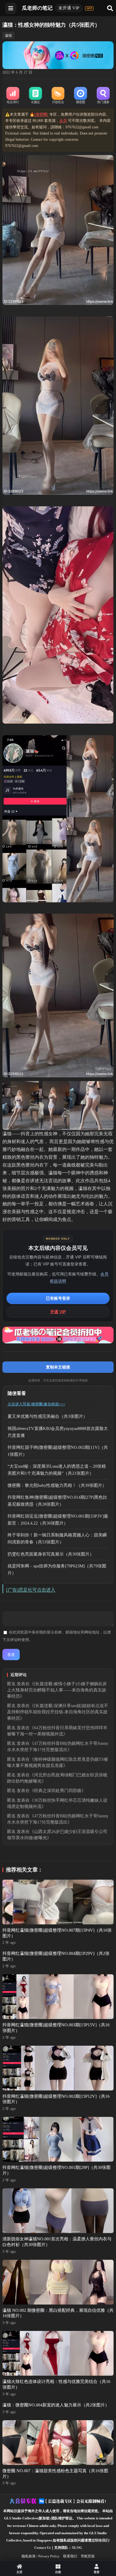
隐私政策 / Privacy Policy (41, 2556)
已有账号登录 (58, 1298)
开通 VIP (58, 1312)
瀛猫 (8, 35)
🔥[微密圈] (39, 114)
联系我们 (70, 2556)
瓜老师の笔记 (37, 8)
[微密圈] (81, 96)
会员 (63, 121)
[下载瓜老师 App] (89, 8)
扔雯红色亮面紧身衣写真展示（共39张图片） (51, 1554)
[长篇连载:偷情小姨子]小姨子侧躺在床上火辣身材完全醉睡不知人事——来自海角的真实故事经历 (57, 1690)
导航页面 (88, 2556)
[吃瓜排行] (13, 96)
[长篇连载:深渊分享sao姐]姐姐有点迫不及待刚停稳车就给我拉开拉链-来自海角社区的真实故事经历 (58, 1712)
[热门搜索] (103, 96)
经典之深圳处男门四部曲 (58, 1791)
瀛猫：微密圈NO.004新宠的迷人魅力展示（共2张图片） (56, 2405)
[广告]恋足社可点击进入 (31, 1590)
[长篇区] (35, 96)
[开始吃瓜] (58, 96)
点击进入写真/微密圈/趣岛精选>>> (36, 1404)
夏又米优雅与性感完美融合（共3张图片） (47, 1416)
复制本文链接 (58, 1367)
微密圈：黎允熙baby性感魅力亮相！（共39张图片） (57, 1485)
